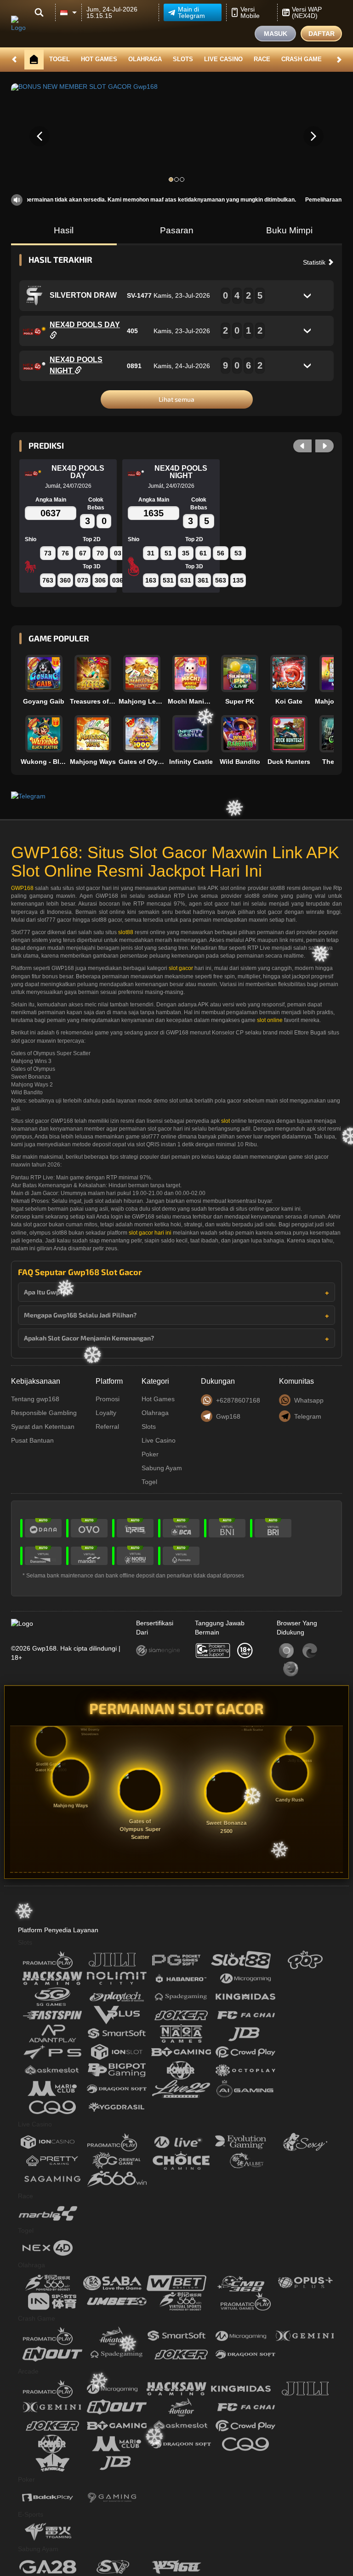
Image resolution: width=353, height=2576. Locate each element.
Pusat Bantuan (32, 1440)
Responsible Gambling (44, 1413)
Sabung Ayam (162, 1468)
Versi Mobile (250, 12)
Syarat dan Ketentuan (43, 1427)
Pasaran (177, 230)
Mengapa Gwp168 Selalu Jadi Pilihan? (80, 1315)
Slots (183, 59)
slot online (270, 1020)
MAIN (45, 674)
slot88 (126, 932)
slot (225, 1121)
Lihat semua (176, 399)
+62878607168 (238, 1400)
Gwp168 (228, 1416)
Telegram (308, 1416)
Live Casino (223, 59)
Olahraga (145, 59)
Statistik (315, 262)
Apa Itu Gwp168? (49, 1292)
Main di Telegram (191, 12)
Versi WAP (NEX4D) (307, 12)
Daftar (322, 34)
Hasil (64, 230)
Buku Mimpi (289, 230)
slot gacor (181, 968)
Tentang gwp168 (35, 1399)
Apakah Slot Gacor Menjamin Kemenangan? (89, 1338)
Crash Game (302, 59)
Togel (60, 59)
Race (262, 59)
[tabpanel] (176, 136)
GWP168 (22, 888)
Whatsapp (309, 1400)
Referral (107, 1427)
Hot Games (99, 59)
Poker (150, 1454)
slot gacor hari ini (150, 1233)
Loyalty (106, 1413)
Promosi (108, 1399)
